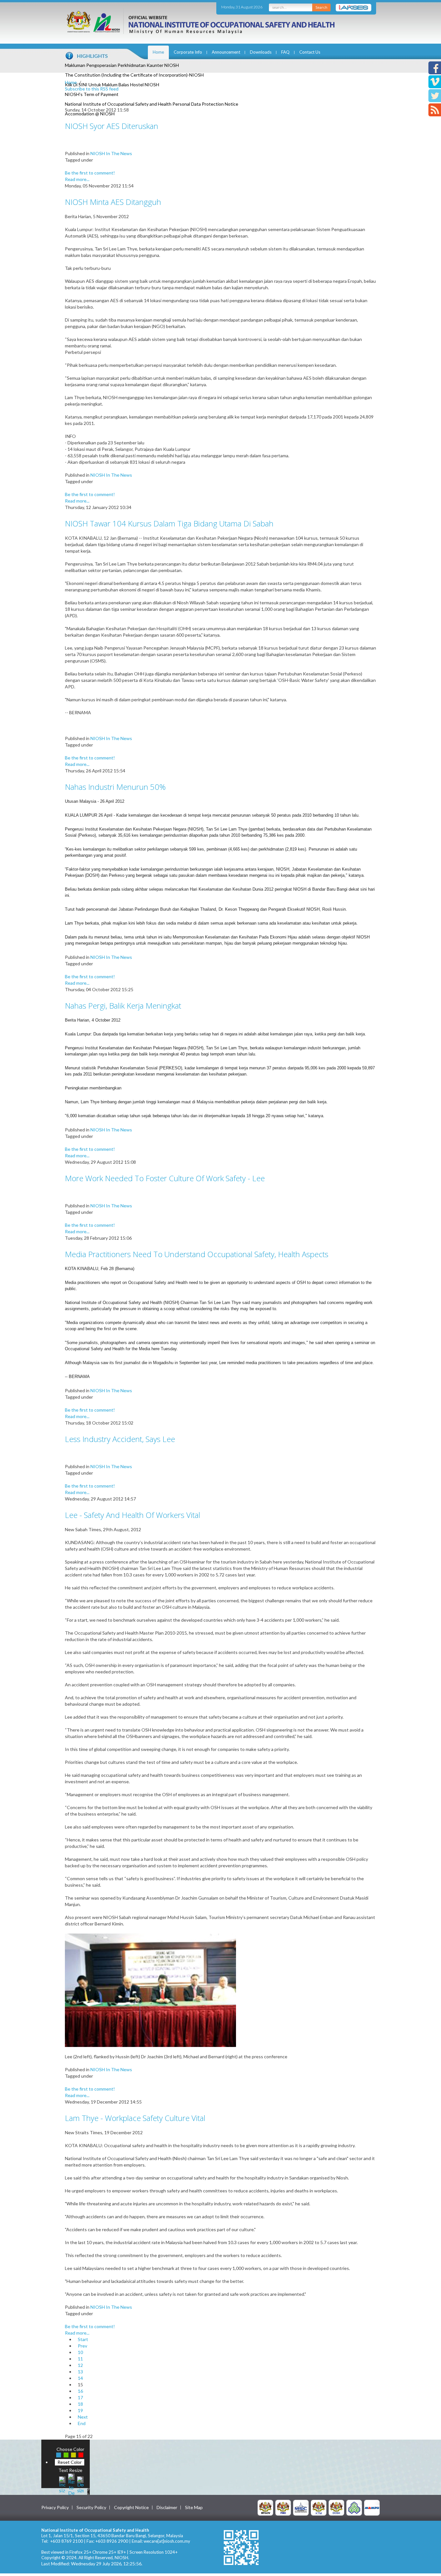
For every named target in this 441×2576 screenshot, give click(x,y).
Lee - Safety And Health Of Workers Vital (133, 1515)
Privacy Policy (55, 2507)
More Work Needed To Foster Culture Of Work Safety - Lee (165, 1178)
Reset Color (70, 2462)
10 (80, 2352)
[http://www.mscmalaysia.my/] (301, 2507)
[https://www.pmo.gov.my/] (283, 2507)
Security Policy (91, 2507)
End (82, 2423)
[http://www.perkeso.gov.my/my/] (354, 2507)
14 (80, 2378)
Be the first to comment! (90, 173)
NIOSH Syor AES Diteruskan (112, 126)
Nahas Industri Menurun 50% (115, 787)
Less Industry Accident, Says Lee (120, 1439)
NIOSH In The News (111, 153)
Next (83, 2417)
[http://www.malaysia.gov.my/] (265, 2507)
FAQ (285, 52)
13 (80, 2372)
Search (321, 7)
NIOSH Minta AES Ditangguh (113, 202)
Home (158, 52)
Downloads (261, 52)
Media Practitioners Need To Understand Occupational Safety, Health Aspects (197, 1254)
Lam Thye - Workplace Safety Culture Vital (135, 2118)
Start (83, 2339)
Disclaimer (167, 2507)
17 (80, 2397)
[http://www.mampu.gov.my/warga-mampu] (372, 2507)
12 (80, 2365)
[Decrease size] (80, 2484)
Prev (82, 2346)
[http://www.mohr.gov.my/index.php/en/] (319, 2507)
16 (80, 2391)
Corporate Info (188, 52)
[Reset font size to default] (71, 2484)
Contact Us (310, 52)
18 (80, 2404)
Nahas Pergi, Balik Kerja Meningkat (123, 1006)
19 (80, 2410)
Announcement (226, 52)
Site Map (194, 2507)
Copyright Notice (131, 2507)
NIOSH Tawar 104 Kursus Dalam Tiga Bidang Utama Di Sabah (169, 523)
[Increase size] (62, 2484)
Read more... (77, 179)
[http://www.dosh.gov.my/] (336, 2507)
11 (80, 2359)
